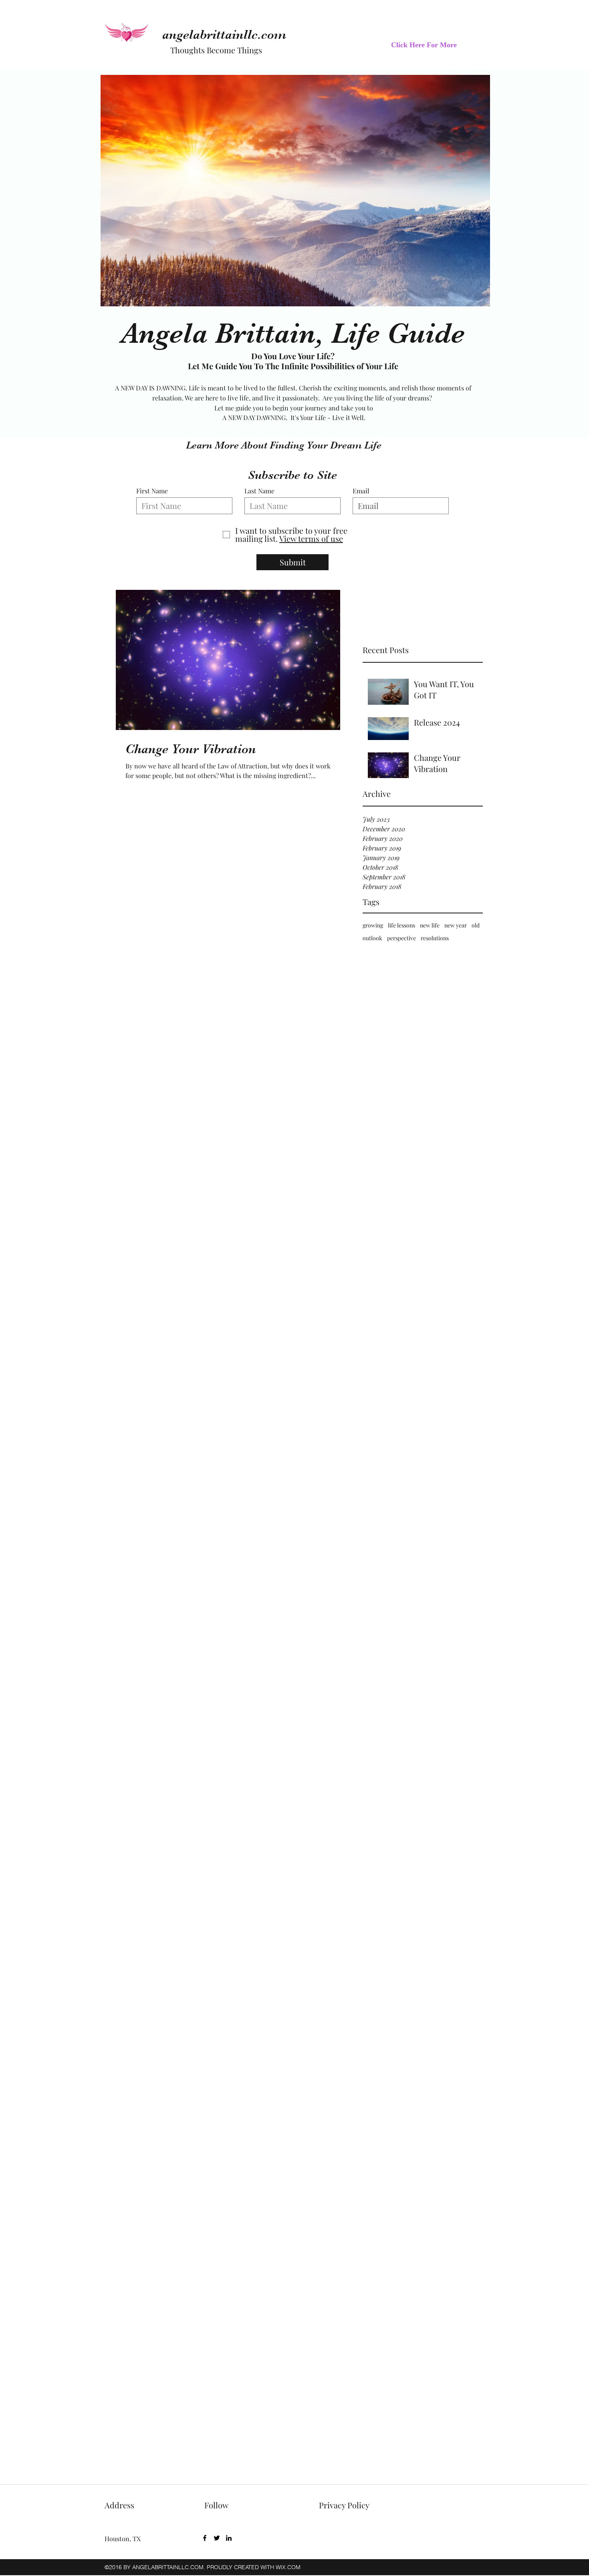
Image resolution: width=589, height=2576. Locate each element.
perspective (401, 938)
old (476, 925)
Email (361, 491)
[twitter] (217, 2538)
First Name (152, 491)
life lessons (401, 925)
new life (430, 925)
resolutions (435, 938)
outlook (372, 938)
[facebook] (205, 2538)
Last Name (259, 491)
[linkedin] (229, 2538)
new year (456, 925)
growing (373, 925)
